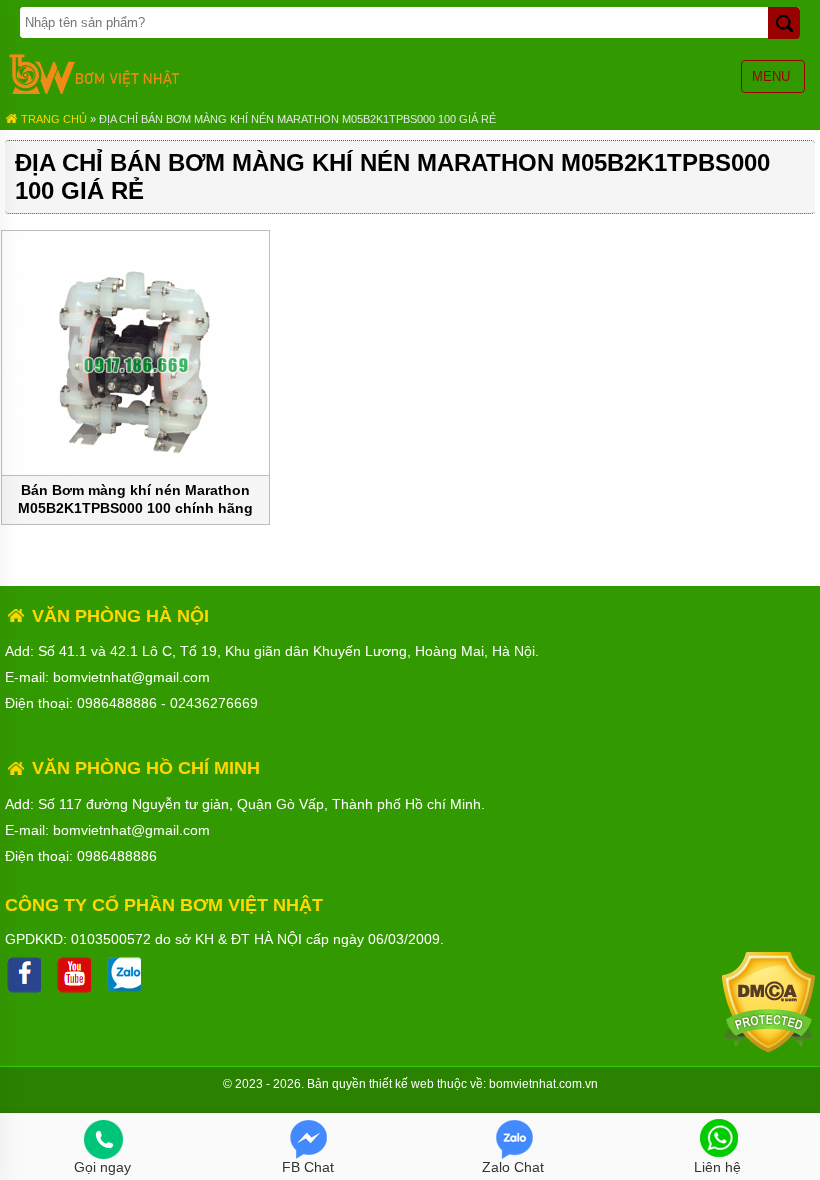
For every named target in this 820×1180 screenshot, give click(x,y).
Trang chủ (52, 119)
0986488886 (117, 703)
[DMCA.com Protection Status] (768, 1048)
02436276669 (214, 703)
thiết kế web (401, 1084)
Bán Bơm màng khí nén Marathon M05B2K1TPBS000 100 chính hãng (135, 499)
